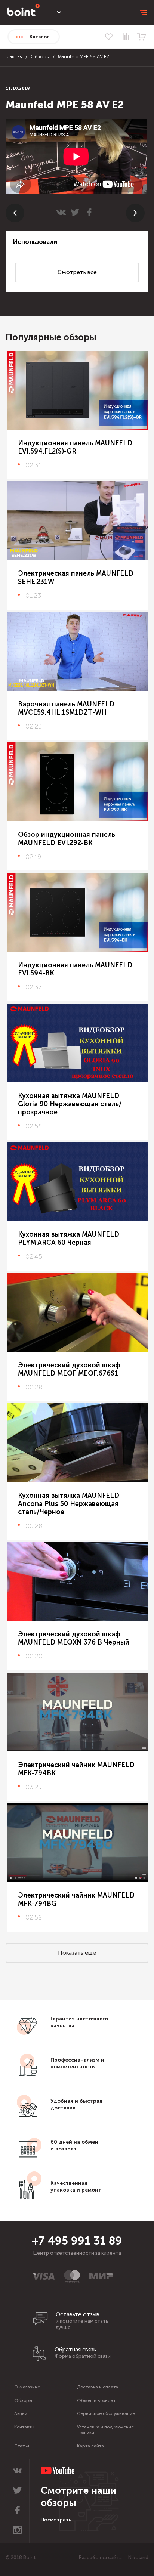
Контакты (24, 2427)
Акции (21, 2413)
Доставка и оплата (98, 2387)
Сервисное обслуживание (106, 2413)
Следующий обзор (135, 213)
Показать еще (77, 1953)
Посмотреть (56, 2520)
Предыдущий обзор (15, 213)
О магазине (27, 2387)
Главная (14, 57)
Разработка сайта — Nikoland (114, 2558)
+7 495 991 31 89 (77, 2241)
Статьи (22, 2446)
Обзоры (40, 57)
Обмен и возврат (96, 2400)
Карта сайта (90, 2446)
